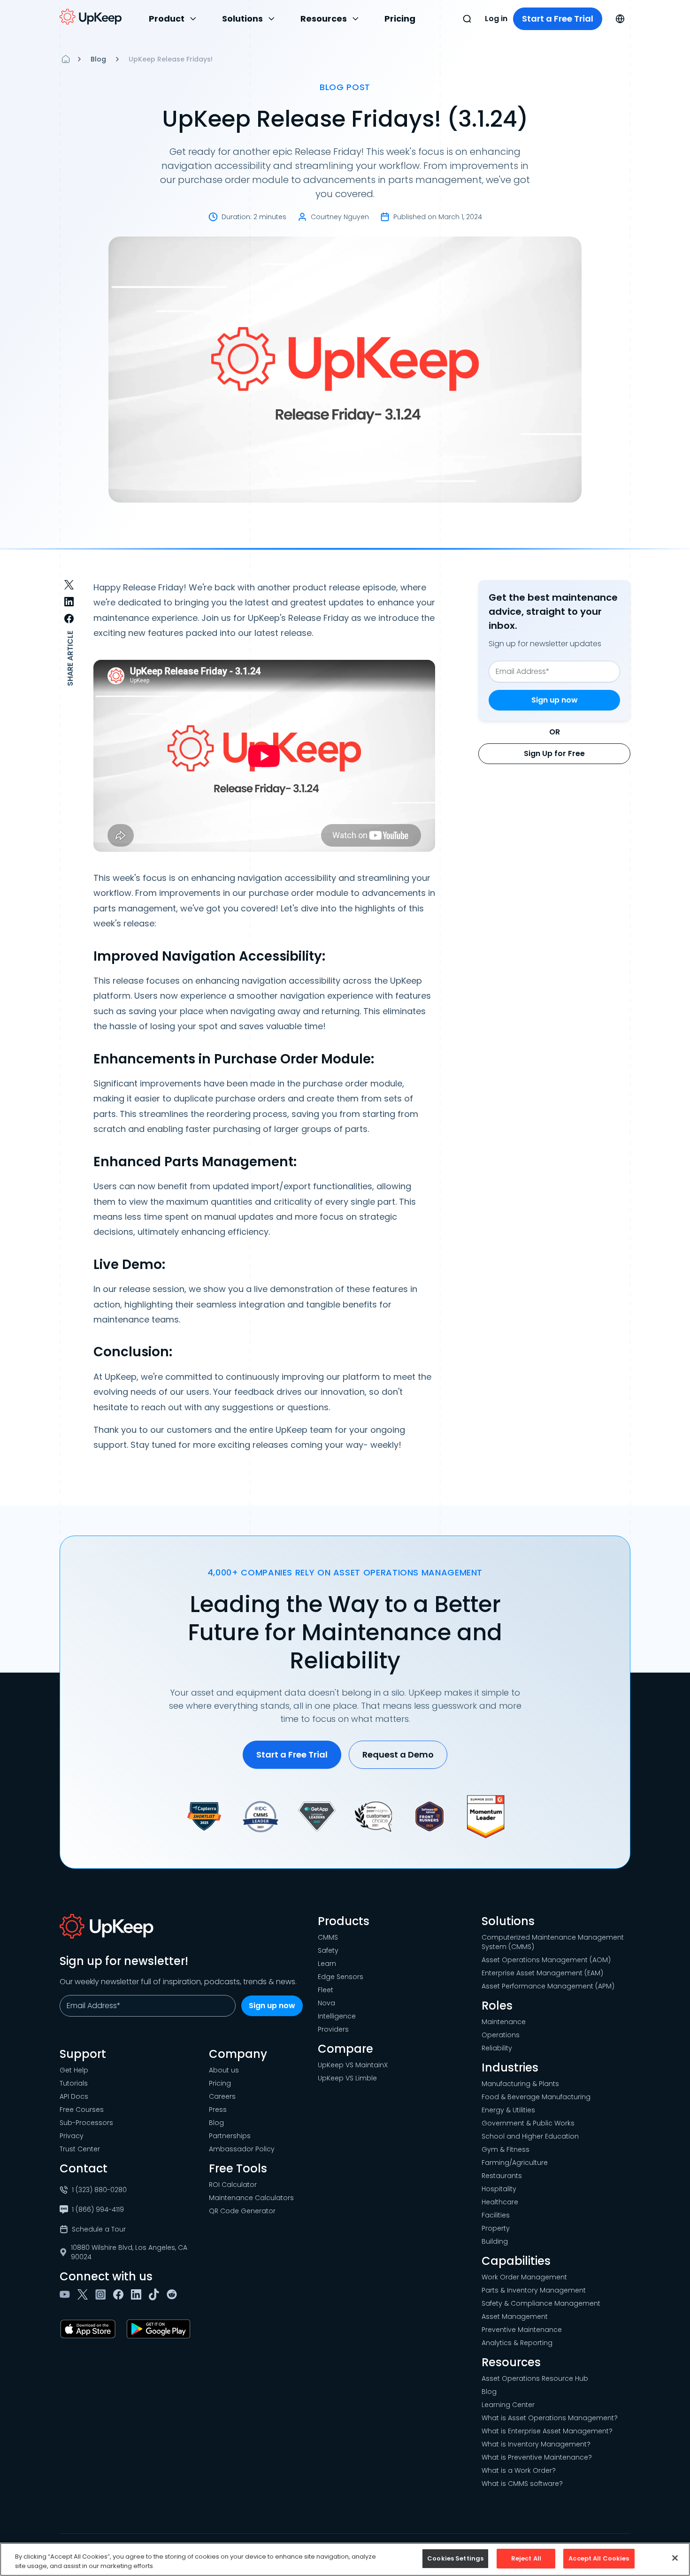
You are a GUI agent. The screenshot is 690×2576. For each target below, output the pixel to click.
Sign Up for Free (554, 753)
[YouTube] (67, 2294)
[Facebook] (120, 2294)
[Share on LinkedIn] (69, 602)
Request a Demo (398, 1754)
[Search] (467, 19)
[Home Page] (66, 59)
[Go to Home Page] (91, 17)
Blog (98, 59)
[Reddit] (174, 2294)
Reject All (526, 2558)
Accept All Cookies (599, 2558)
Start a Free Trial (558, 19)
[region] (345, 2559)
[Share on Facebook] (69, 619)
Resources (324, 19)
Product (167, 19)
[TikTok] (156, 2294)
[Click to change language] (620, 19)
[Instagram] (102, 2294)
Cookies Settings (455, 2558)
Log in (496, 19)
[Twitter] (84, 2294)
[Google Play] (160, 2329)
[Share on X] (69, 585)
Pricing (400, 19)
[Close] (675, 2558)
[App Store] (90, 2329)
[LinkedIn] (138, 2294)
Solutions (242, 19)
